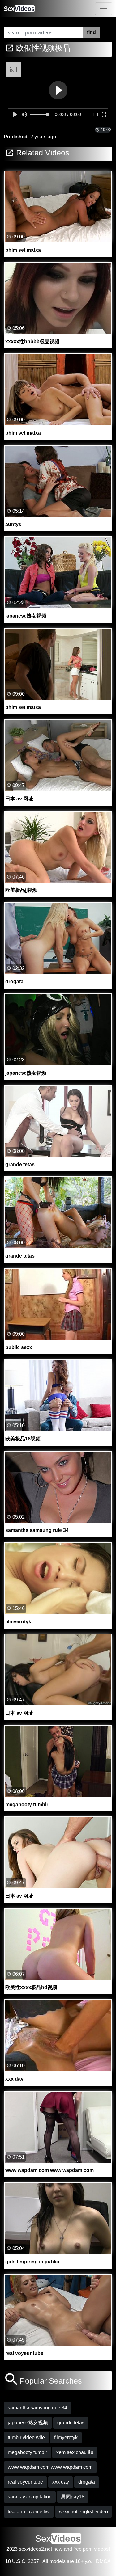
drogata (87, 2482)
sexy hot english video (84, 2512)
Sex (19, 9)
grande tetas (71, 2423)
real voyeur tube (25, 2482)
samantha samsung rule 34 (37, 2408)
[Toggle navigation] (104, 9)
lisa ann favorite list (29, 2512)
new (58, 2549)
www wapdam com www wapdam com (50, 2467)
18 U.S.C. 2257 (22, 2561)
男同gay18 (73, 2497)
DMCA (103, 2561)
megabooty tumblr (27, 2452)
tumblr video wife (26, 2437)
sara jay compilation (30, 2497)
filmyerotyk (66, 2437)
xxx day (61, 2482)
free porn (83, 2549)
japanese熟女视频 (28, 2423)
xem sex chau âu (75, 2452)
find (91, 32)
